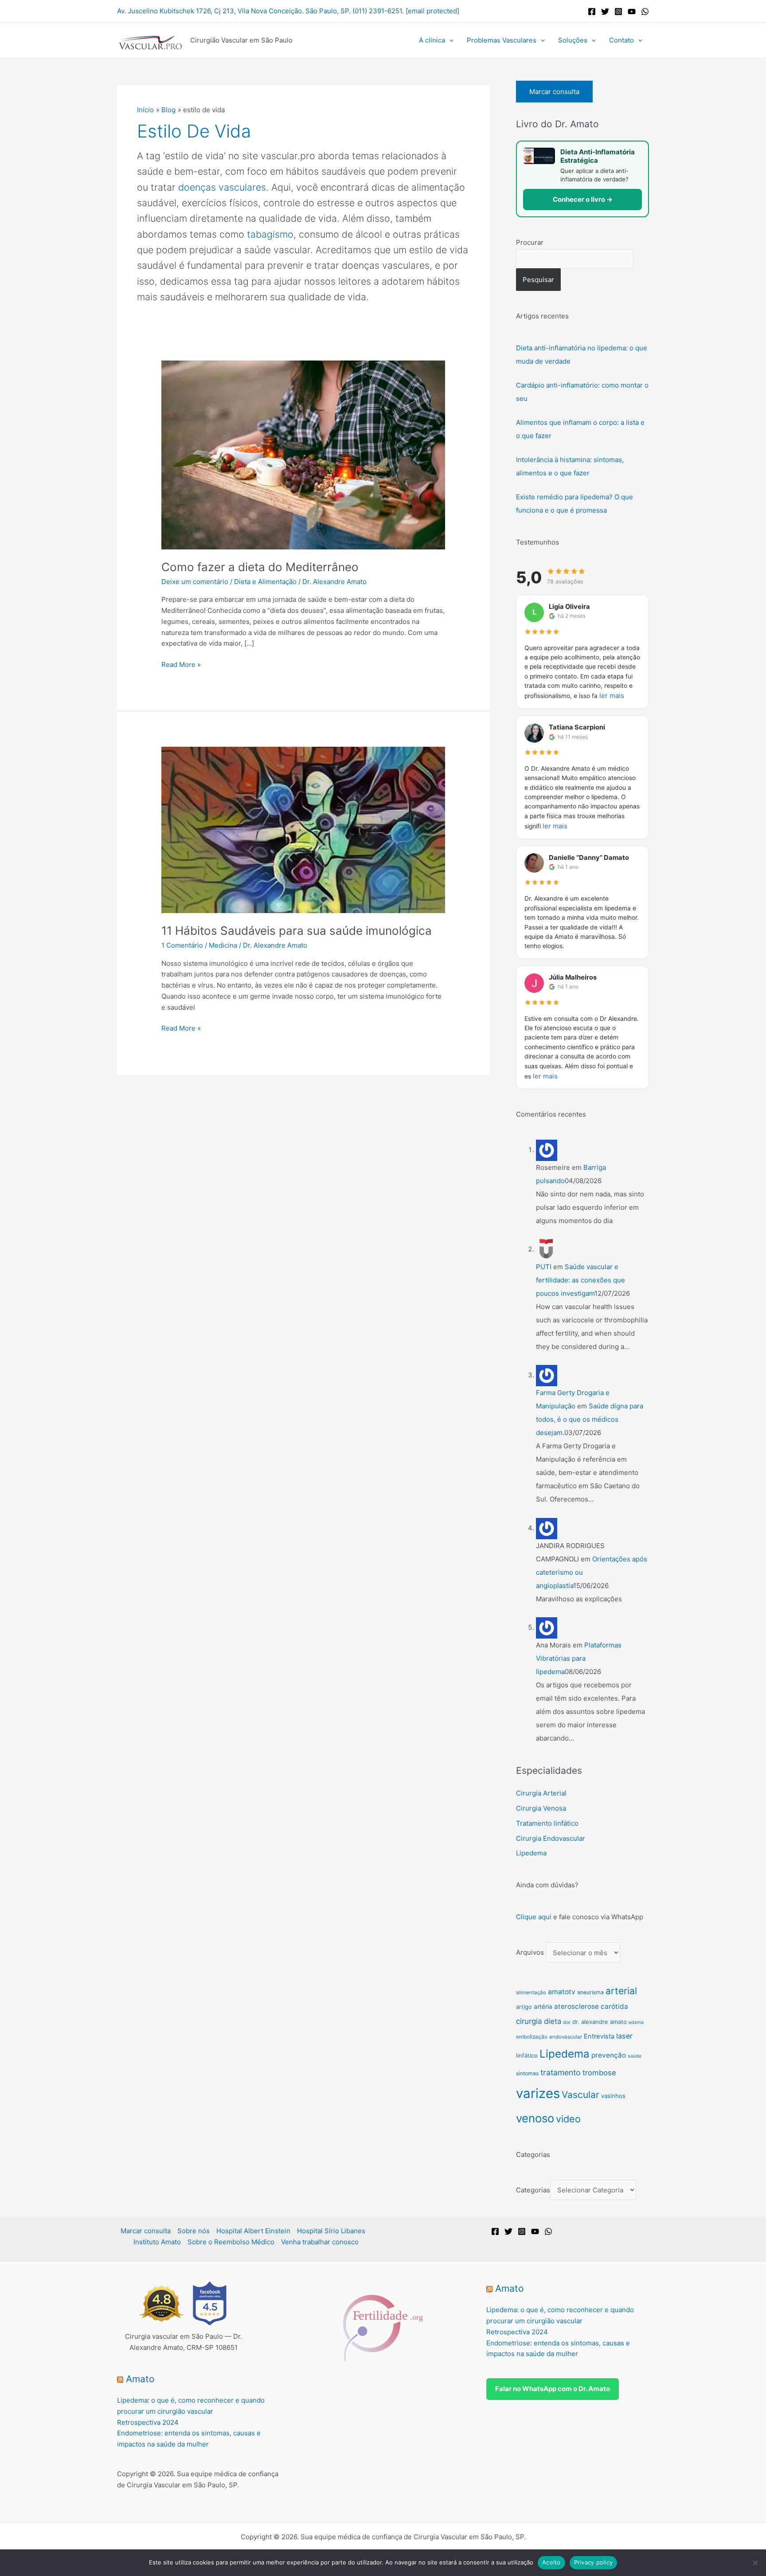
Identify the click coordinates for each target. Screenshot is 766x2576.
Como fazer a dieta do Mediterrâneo (260, 567)
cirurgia (529, 2021)
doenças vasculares (222, 187)
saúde (635, 2056)
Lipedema (531, 1853)
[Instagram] (618, 12)
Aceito (551, 2562)
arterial (621, 1991)
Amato (140, 2379)
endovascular (566, 2037)
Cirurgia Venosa (541, 1808)
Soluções (573, 40)
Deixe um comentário (195, 582)
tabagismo (270, 234)
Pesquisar (538, 280)
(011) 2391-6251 (377, 11)
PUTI (544, 1267)
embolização (532, 2037)
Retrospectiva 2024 (148, 2422)
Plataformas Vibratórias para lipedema (579, 1658)
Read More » (181, 664)
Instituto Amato (157, 2242)
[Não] (755, 2563)
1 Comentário (182, 945)
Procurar (530, 242)
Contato (621, 40)
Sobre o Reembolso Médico (231, 2242)
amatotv (562, 1992)
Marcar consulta (554, 92)
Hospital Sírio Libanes (331, 2231)
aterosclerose (576, 2006)
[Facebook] (592, 12)
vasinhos (613, 2096)
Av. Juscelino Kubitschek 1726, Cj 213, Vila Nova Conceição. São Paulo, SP (233, 11)
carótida (614, 2006)
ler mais (612, 696)
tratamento (561, 2072)
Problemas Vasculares (502, 40)
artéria (543, 2007)
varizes (538, 2093)
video (568, 2119)
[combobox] (575, 259)
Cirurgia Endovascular (551, 1838)
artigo (524, 2007)
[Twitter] (605, 12)
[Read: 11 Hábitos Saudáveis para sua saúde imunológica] (303, 829)
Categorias (533, 2190)
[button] (449, 40)
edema (636, 2022)
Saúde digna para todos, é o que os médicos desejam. (590, 1419)
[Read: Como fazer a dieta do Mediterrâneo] (303, 454)
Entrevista (599, 2036)
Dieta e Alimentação (265, 582)
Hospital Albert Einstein (253, 2231)
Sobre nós (193, 2231)
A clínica (432, 40)
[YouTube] (632, 12)
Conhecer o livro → (583, 199)
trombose (599, 2073)
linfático (527, 2055)
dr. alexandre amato (600, 2022)
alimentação (531, 1992)
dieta (553, 2021)
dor (567, 2022)
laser (624, 2036)
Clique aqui (534, 1917)
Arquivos (530, 1953)
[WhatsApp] (645, 12)
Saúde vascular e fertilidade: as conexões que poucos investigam (580, 1280)
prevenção (609, 2055)
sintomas (527, 2073)
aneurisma (590, 1992)
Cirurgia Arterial (541, 1793)
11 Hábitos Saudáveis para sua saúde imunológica (297, 931)
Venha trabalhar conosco (320, 2242)
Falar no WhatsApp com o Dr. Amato (553, 2389)
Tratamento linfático (547, 1823)
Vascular (580, 2095)
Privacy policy (594, 2562)
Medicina (223, 945)
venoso (535, 2118)
